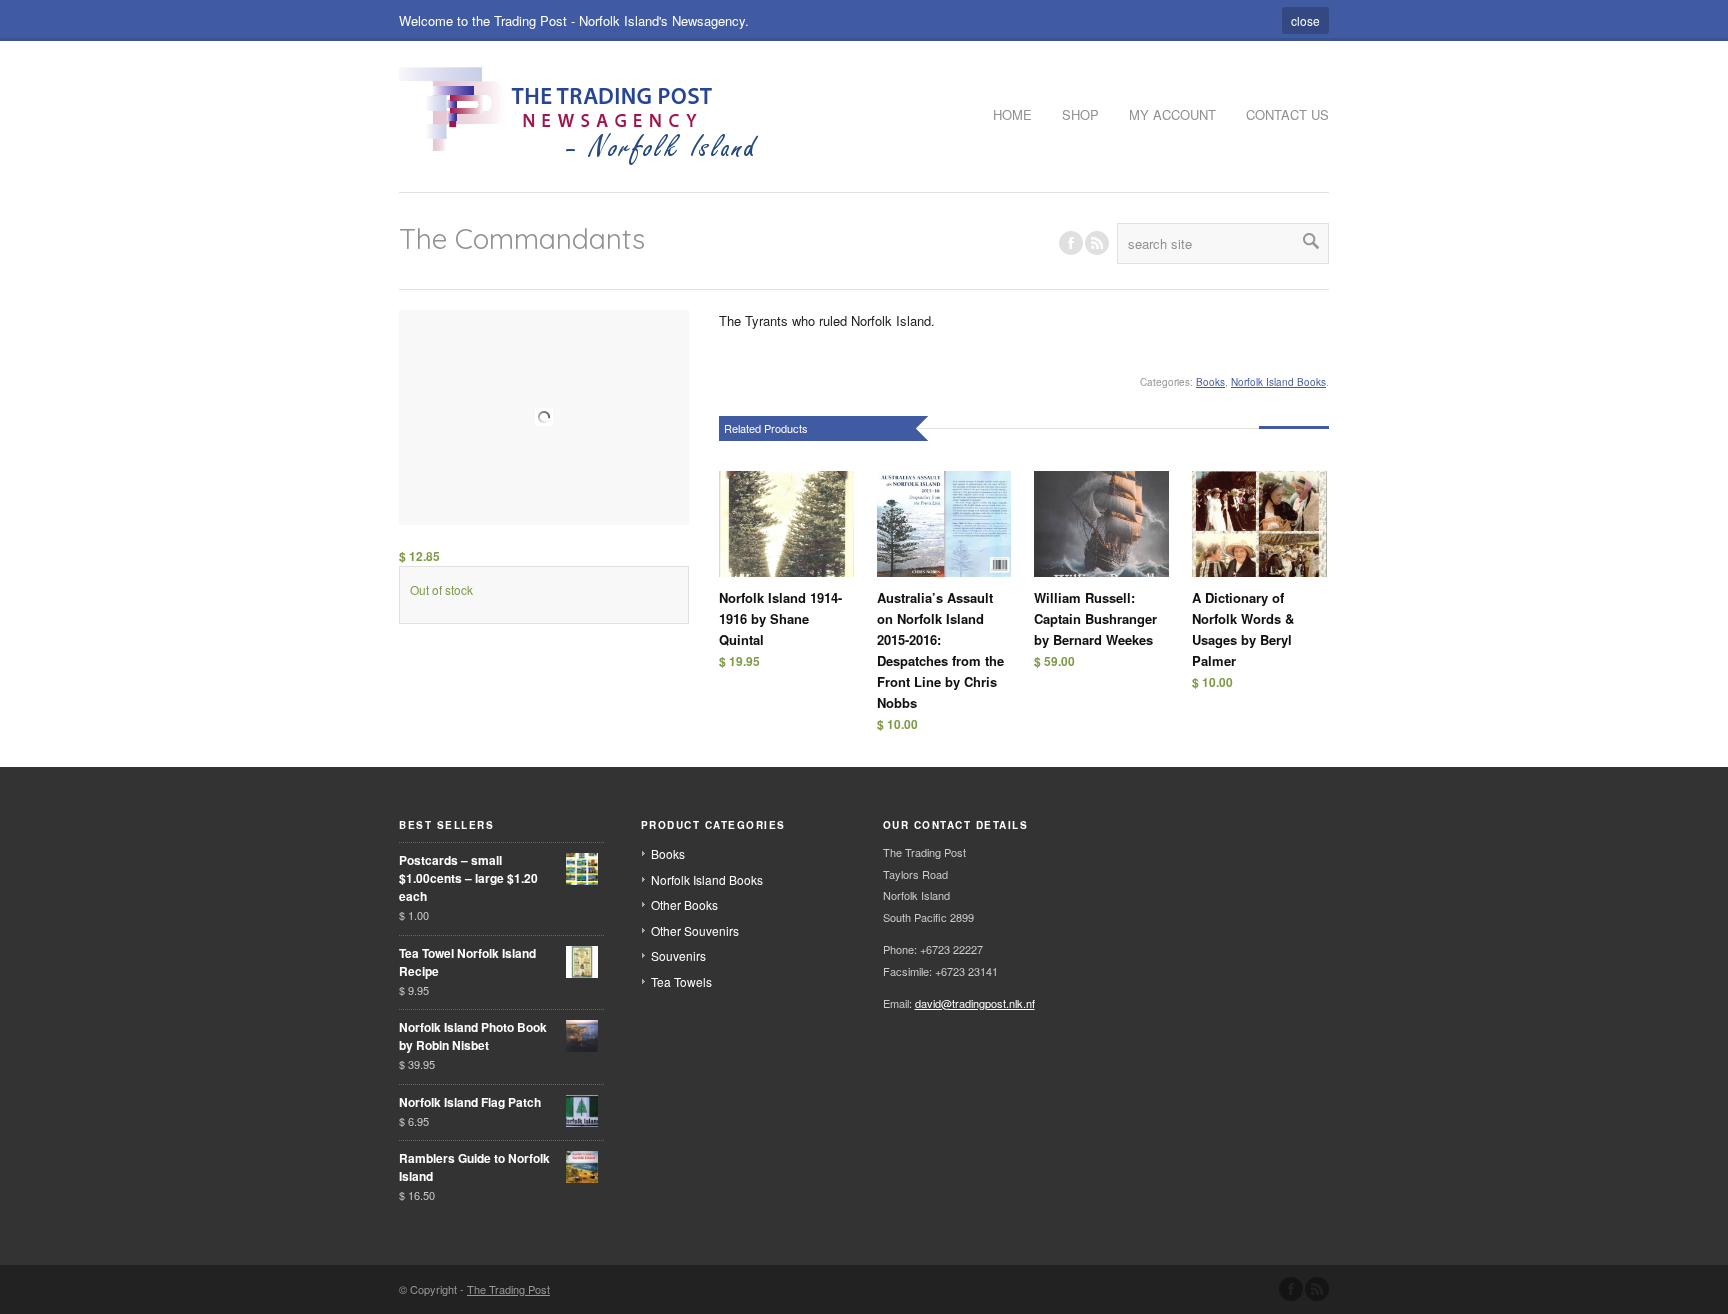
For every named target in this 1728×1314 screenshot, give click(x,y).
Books (1210, 382)
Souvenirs (678, 955)
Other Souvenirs (695, 930)
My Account (1172, 114)
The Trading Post (508, 1289)
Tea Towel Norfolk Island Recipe (467, 962)
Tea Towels (681, 981)
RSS (1097, 243)
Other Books (684, 904)
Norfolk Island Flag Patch (470, 1102)
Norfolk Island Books (1278, 382)
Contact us (1287, 114)
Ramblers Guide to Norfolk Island (474, 1167)
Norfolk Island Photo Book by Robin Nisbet (473, 1036)
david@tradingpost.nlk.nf (975, 1003)
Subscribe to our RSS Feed (1317, 1289)
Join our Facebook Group (1071, 243)
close (1305, 20)
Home (1012, 114)
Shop (1080, 114)
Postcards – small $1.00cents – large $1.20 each (468, 878)
